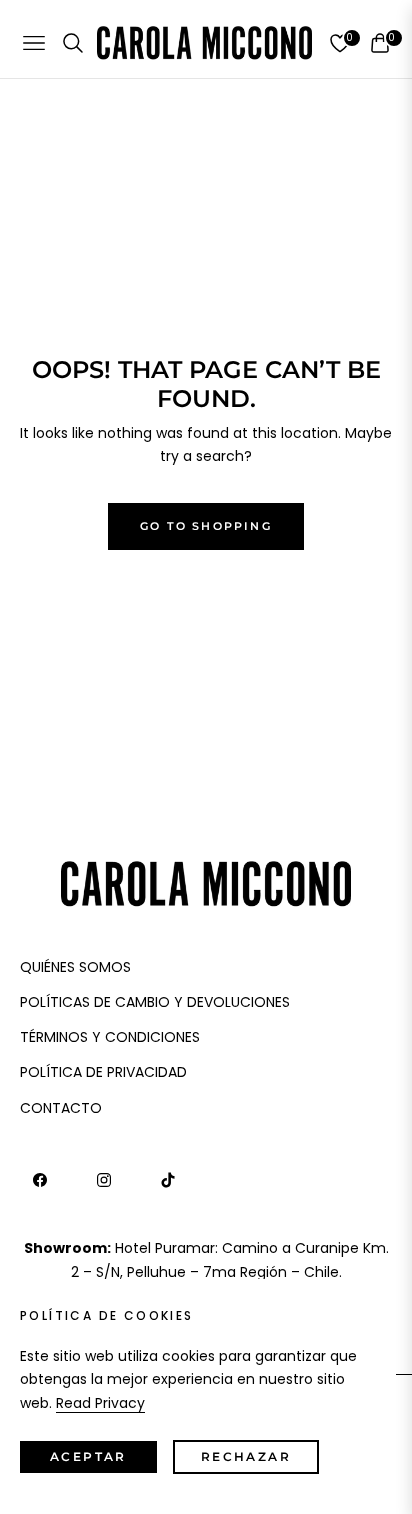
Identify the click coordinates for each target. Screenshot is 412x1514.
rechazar (246, 1456)
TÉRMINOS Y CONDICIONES (110, 1037)
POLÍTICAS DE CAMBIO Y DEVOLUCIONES (155, 1002)
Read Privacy (100, 1403)
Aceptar (88, 1456)
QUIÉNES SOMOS (75, 967)
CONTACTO (61, 1108)
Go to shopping (206, 526)
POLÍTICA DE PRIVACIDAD (103, 1072)
